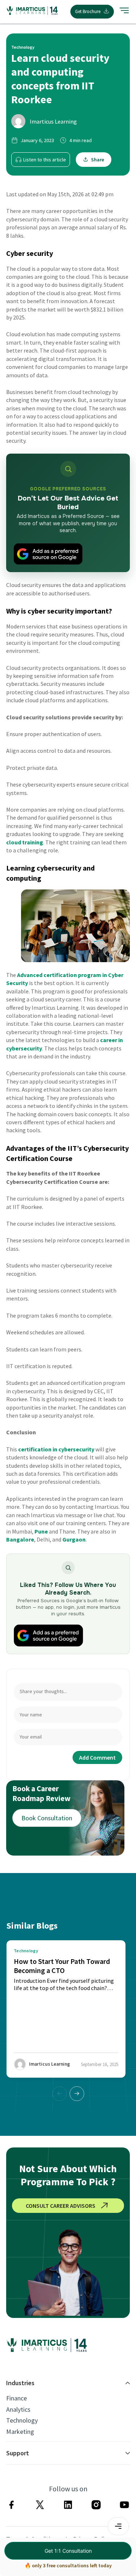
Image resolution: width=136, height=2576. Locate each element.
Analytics (18, 2410)
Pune (41, 1531)
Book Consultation (47, 1818)
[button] (77, 2094)
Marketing (20, 2432)
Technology (22, 2420)
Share (98, 160)
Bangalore (20, 1539)
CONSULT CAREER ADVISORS (61, 2206)
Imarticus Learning (53, 121)
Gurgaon (74, 1539)
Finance (17, 2398)
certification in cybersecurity (56, 1449)
